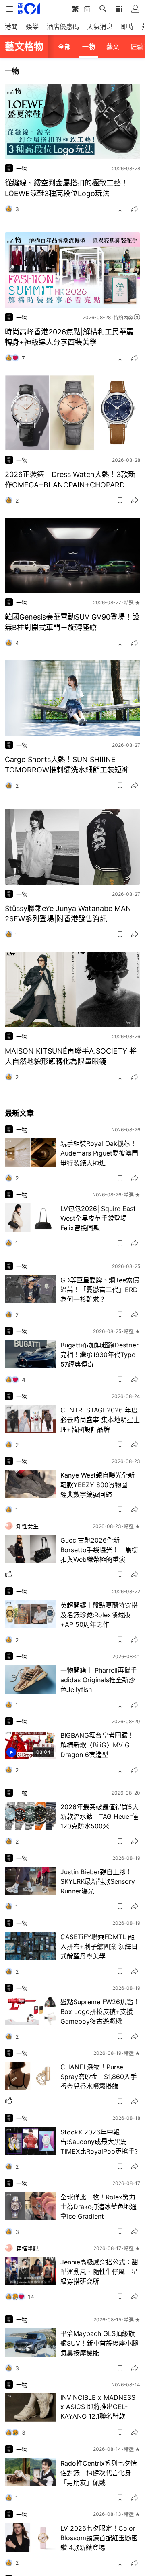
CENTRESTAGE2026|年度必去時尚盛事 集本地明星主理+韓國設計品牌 (100, 1420)
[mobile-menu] (10, 9)
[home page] (29, 9)
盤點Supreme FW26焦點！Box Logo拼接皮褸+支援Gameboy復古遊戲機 (100, 2011)
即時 (127, 26)
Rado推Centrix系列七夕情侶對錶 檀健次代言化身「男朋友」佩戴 (99, 2473)
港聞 (11, 26)
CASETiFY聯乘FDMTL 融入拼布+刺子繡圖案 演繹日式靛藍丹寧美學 (99, 1946)
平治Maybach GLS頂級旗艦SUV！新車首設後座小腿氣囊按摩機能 (99, 2343)
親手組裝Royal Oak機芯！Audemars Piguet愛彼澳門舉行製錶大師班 (99, 1153)
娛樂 (32, 26)
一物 (89, 47)
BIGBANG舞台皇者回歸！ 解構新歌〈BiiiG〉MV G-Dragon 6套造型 (97, 1745)
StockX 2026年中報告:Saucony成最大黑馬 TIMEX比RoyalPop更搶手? (99, 2142)
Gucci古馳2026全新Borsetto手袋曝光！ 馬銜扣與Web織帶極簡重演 (99, 1550)
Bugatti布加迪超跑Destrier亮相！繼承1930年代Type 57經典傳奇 (99, 1355)
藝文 (113, 47)
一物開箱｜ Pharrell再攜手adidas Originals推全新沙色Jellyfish (99, 1680)
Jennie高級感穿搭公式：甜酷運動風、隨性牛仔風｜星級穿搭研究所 (99, 2272)
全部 (64, 47)
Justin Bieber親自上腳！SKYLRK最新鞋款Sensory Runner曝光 (98, 1881)
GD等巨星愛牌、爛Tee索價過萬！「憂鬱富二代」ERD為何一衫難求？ (100, 1290)
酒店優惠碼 (63, 26)
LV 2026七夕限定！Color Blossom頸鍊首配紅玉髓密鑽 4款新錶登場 (99, 2538)
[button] (120, 209)
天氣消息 (100, 26)
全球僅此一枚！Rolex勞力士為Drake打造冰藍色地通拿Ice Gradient (98, 2207)
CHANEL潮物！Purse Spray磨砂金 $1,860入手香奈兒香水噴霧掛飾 (99, 2077)
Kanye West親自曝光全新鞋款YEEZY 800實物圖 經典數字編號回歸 (97, 1485)
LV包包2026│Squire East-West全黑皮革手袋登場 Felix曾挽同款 (99, 1218)
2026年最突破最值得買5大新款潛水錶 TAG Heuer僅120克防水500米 (99, 1816)
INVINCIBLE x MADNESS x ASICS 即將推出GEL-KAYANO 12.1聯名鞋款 (98, 2407)
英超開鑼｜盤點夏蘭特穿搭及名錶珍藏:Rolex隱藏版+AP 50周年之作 (99, 1615)
